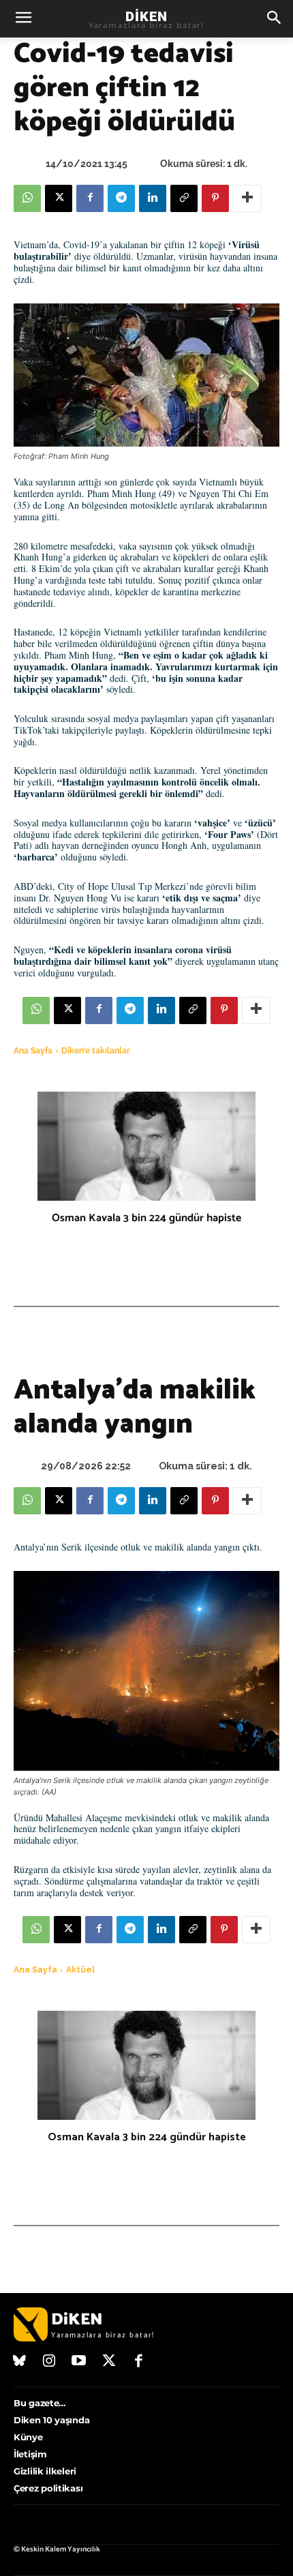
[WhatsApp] (27, 198)
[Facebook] (90, 198)
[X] (59, 198)
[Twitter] (109, 2362)
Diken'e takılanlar (96, 1051)
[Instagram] (50, 2362)
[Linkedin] (153, 198)
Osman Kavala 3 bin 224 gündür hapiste (146, 1218)
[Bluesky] (20, 2362)
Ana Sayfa (33, 1051)
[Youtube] (79, 2362)
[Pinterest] (215, 198)
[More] (247, 198)
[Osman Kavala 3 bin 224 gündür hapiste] (146, 1146)
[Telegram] (121, 198)
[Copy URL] (184, 198)
